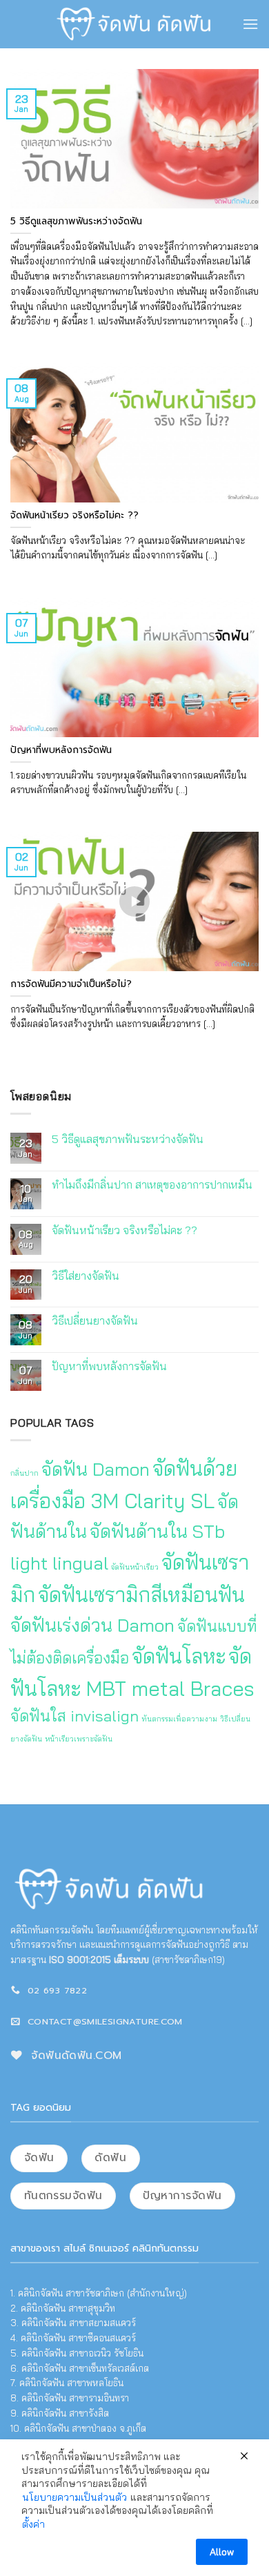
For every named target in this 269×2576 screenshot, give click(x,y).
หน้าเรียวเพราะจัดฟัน (79, 1739)
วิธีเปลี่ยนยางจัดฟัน (95, 1321)
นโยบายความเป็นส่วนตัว (74, 2497)
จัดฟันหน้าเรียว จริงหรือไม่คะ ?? (124, 1230)
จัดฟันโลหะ (179, 1655)
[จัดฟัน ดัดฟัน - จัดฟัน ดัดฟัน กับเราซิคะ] (135, 24)
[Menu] (250, 24)
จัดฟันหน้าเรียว (135, 1566)
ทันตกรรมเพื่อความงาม (179, 1719)
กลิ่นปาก (24, 1473)
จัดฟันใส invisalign (74, 1716)
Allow (222, 2552)
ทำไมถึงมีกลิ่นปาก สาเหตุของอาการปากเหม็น (152, 1184)
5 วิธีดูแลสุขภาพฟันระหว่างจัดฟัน (128, 1139)
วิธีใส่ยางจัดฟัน (86, 1275)
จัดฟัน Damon (96, 1469)
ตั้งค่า (33, 2524)
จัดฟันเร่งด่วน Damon (92, 1624)
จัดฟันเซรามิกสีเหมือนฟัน (141, 1594)
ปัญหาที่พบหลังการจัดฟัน (109, 1366)
